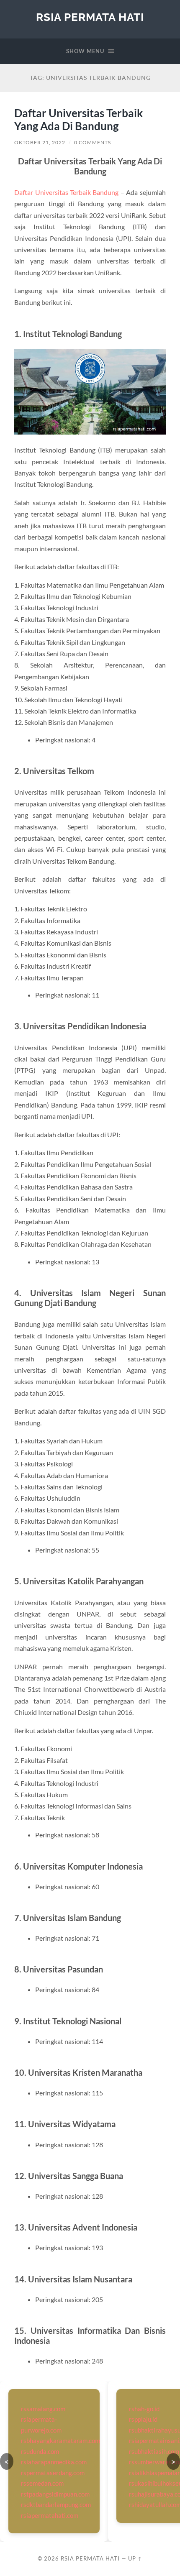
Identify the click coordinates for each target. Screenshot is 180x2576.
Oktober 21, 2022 (40, 142)
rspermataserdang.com (53, 2473)
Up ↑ (135, 2558)
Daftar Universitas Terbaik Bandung (66, 192)
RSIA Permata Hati (90, 17)
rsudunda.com (40, 2451)
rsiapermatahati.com (50, 2515)
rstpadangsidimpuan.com (55, 2494)
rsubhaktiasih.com (154, 2451)
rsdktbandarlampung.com (56, 2504)
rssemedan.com (42, 2483)
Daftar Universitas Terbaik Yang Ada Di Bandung (78, 120)
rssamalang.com (43, 2409)
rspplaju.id (143, 2419)
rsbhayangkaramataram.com (60, 2440)
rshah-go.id (144, 2409)
